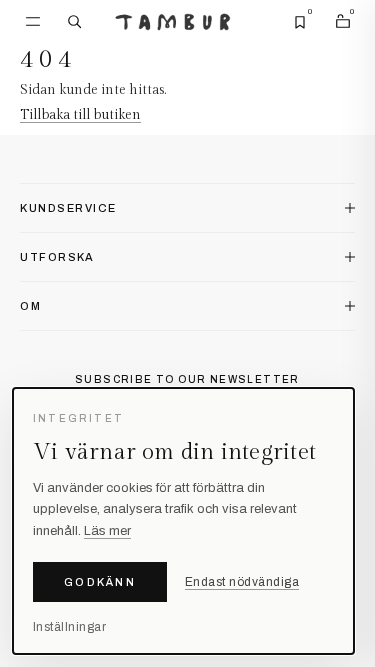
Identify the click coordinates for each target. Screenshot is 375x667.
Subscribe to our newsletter (187, 379)
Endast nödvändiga (242, 582)
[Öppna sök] (75, 22)
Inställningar (69, 627)
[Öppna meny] (33, 22)
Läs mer (107, 531)
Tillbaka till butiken (80, 115)
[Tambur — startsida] (172, 22)
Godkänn (100, 582)
